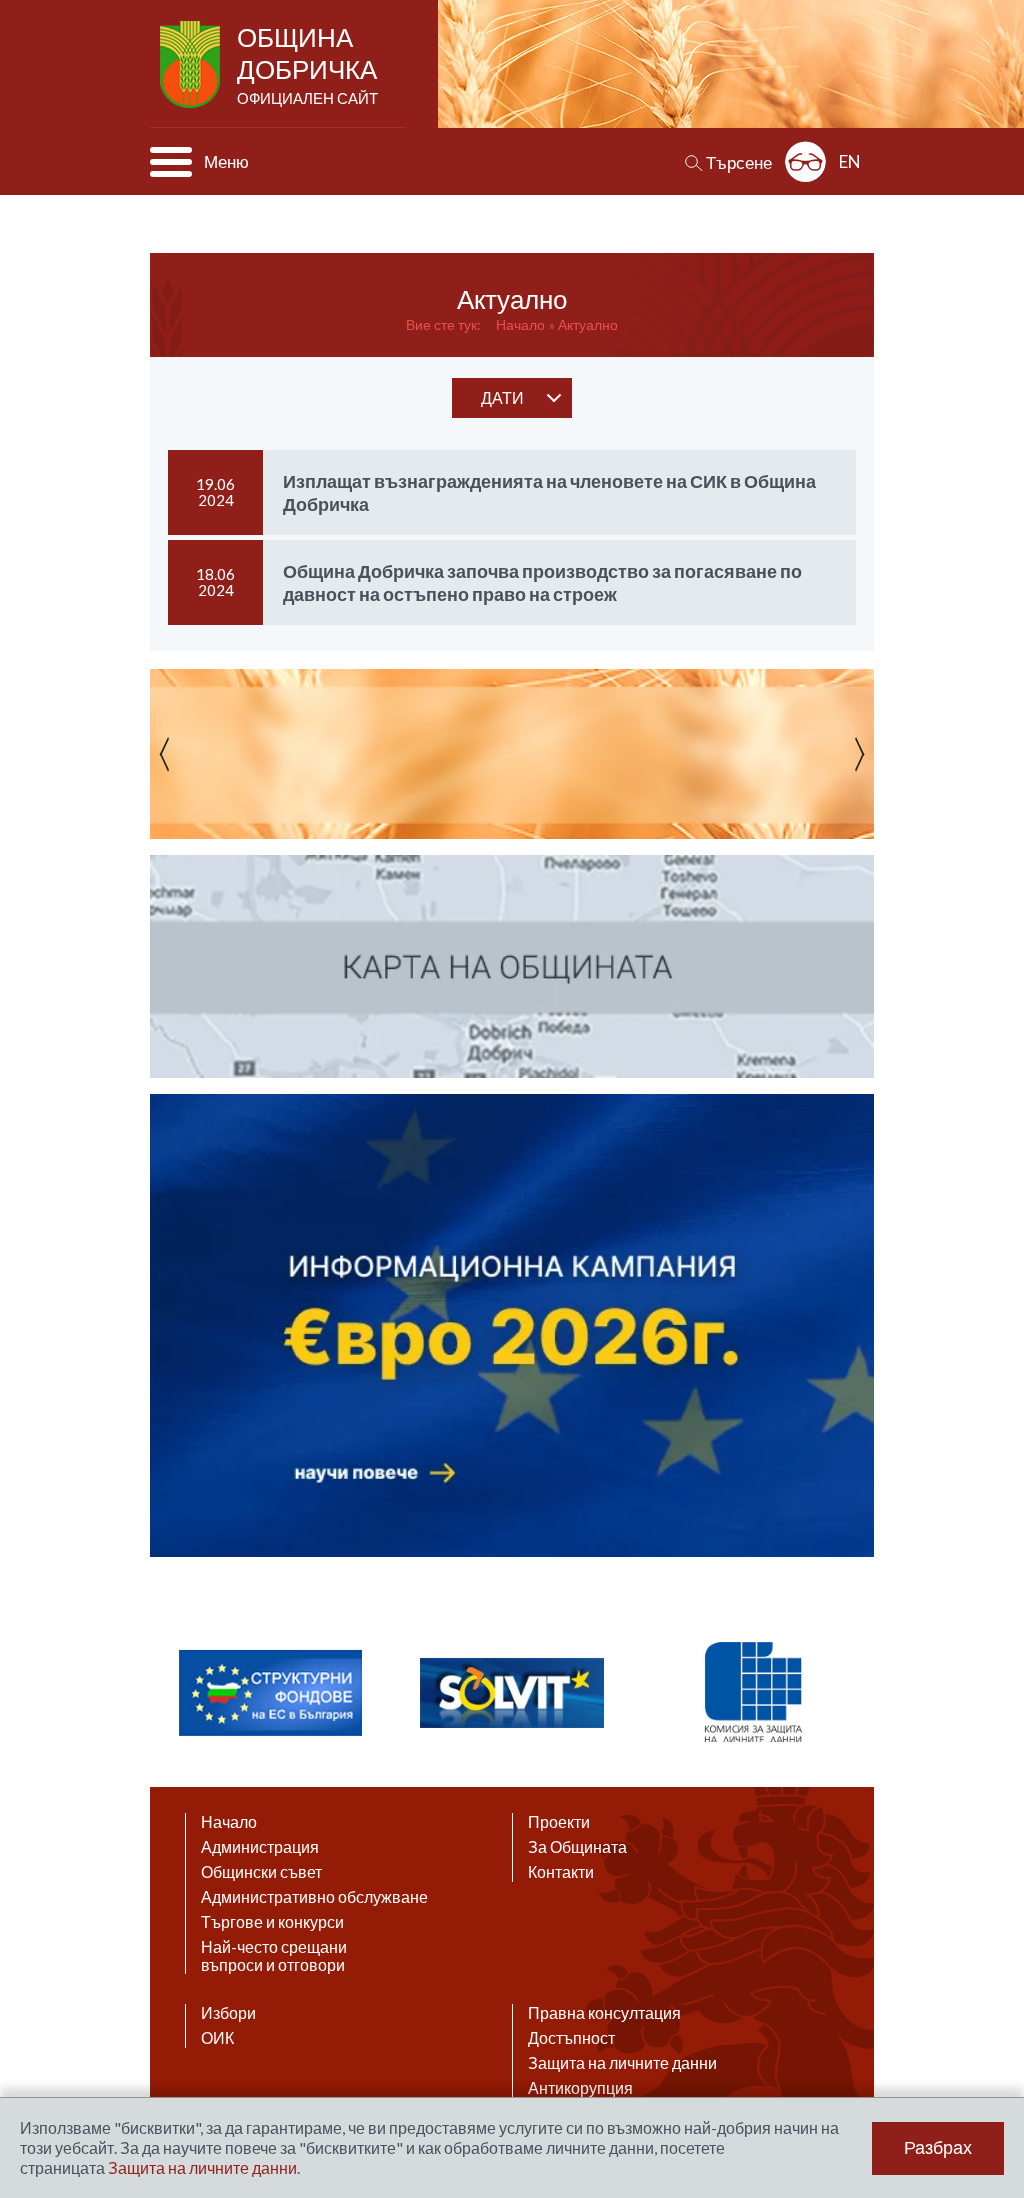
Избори (228, 2013)
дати (502, 397)
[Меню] (171, 162)
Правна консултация (604, 2013)
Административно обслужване (314, 1897)
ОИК (217, 2038)
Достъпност (571, 2038)
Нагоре (990, 2004)
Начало (520, 324)
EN (850, 161)
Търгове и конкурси (272, 1922)
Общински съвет (261, 1872)
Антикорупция (580, 2088)
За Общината (577, 1847)
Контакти (561, 1872)
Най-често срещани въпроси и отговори (274, 1956)
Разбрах (938, 2148)
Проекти (559, 1822)
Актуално (588, 324)
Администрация (260, 1847)
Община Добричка (307, 64)
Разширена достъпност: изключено (805, 161)
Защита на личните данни (622, 2063)
